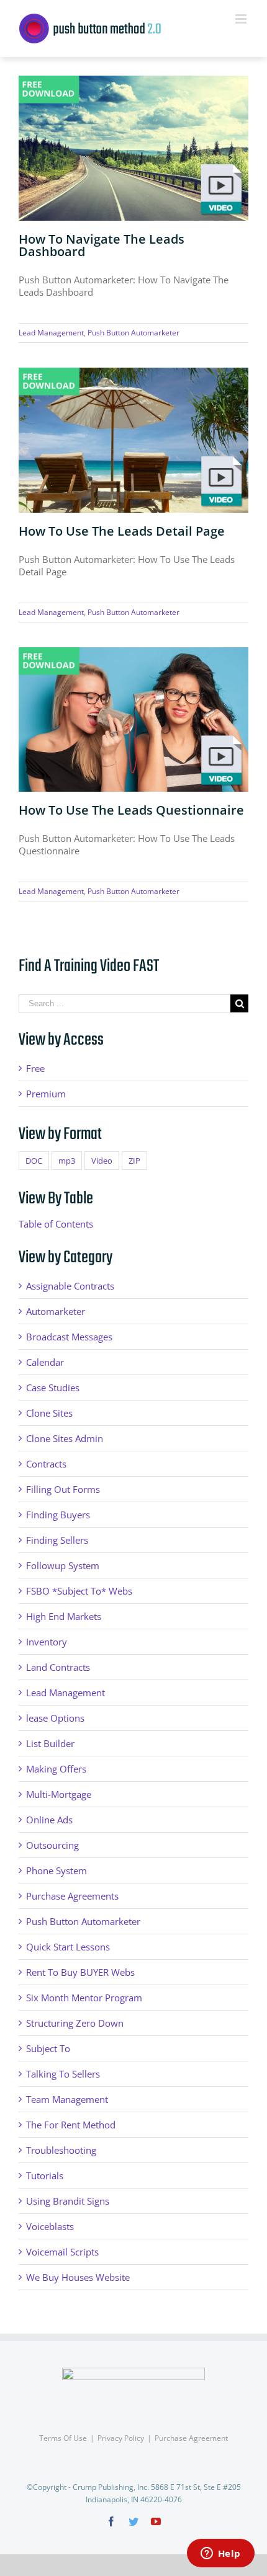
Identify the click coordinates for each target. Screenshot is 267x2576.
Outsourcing (52, 1845)
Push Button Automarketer (133, 333)
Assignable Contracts (70, 1286)
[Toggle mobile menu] (242, 19)
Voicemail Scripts (62, 2252)
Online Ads (49, 1820)
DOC (34, 1161)
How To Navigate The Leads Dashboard (102, 245)
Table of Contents (56, 1224)
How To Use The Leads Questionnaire (131, 810)
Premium (46, 1094)
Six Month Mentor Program (84, 1998)
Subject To (48, 2048)
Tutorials (45, 2175)
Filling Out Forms (63, 1489)
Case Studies (53, 1388)
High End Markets (64, 1616)
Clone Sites (49, 1413)
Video (102, 1161)
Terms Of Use (63, 2438)
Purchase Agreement (191, 2438)
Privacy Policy (121, 2438)
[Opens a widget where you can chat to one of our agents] (220, 2554)
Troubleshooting (61, 2150)
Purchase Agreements (72, 1896)
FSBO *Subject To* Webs (79, 1591)
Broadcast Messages (69, 1337)
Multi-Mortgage (59, 1794)
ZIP (134, 1161)
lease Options (55, 1718)
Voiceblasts (50, 2226)
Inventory (47, 1642)
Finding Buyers (58, 1515)
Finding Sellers (57, 1540)
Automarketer (56, 1311)
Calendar (45, 1362)
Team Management (67, 2099)
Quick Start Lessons (68, 1947)
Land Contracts (58, 1667)
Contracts (46, 1464)
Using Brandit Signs (68, 2201)
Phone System (57, 1870)
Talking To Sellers (63, 2074)
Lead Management (51, 333)
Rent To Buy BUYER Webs (80, 1972)
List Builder (50, 1743)
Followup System (63, 1565)
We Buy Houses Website (78, 2277)
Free (35, 1068)
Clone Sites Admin (65, 1438)
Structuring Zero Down (75, 2023)
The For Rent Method (71, 2125)
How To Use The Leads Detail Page (122, 531)
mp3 (67, 1161)
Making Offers (56, 1769)
